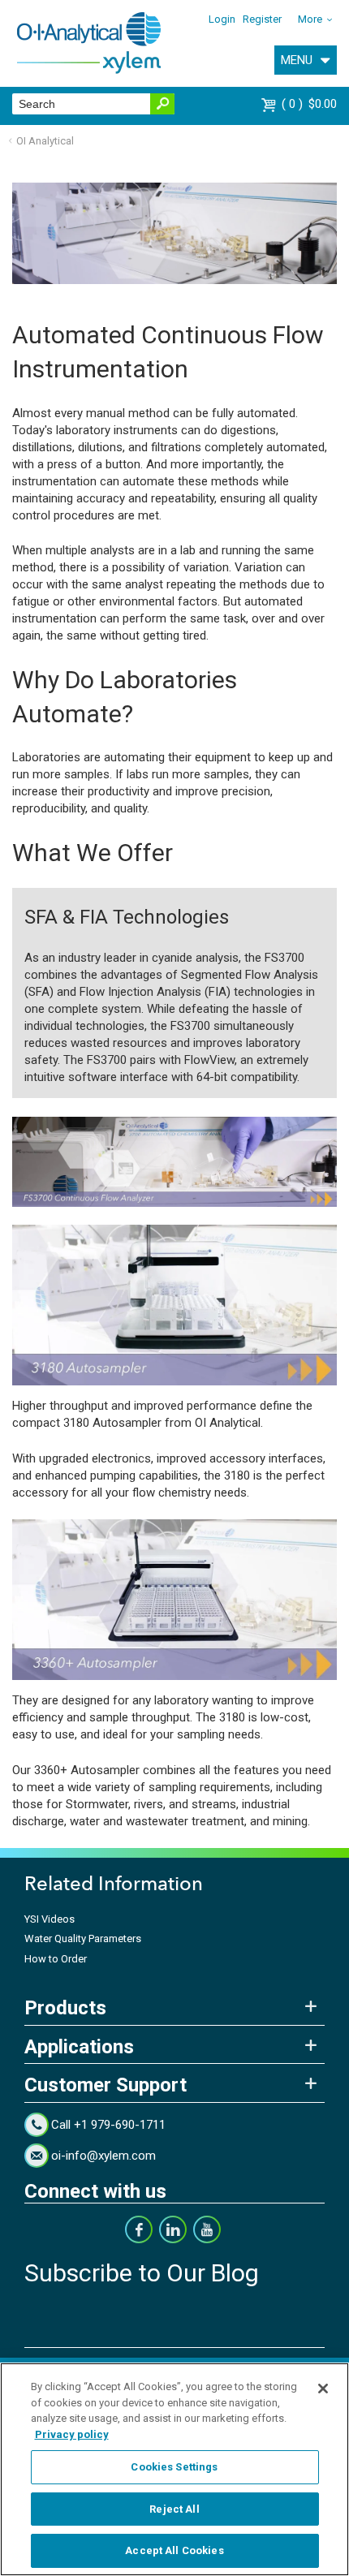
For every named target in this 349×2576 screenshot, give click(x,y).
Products (65, 2008)
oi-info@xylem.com (103, 2156)
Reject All (174, 2509)
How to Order (56, 1959)
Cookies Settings (174, 2467)
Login (222, 19)
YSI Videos (50, 1919)
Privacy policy (72, 2434)
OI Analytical (45, 141)
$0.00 (311, 104)
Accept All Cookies (174, 2550)
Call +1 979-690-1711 (108, 2125)
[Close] (323, 2389)
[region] (174, 2469)
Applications (79, 2047)
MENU (297, 60)
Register (262, 19)
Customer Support (106, 2085)
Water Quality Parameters (83, 1938)
